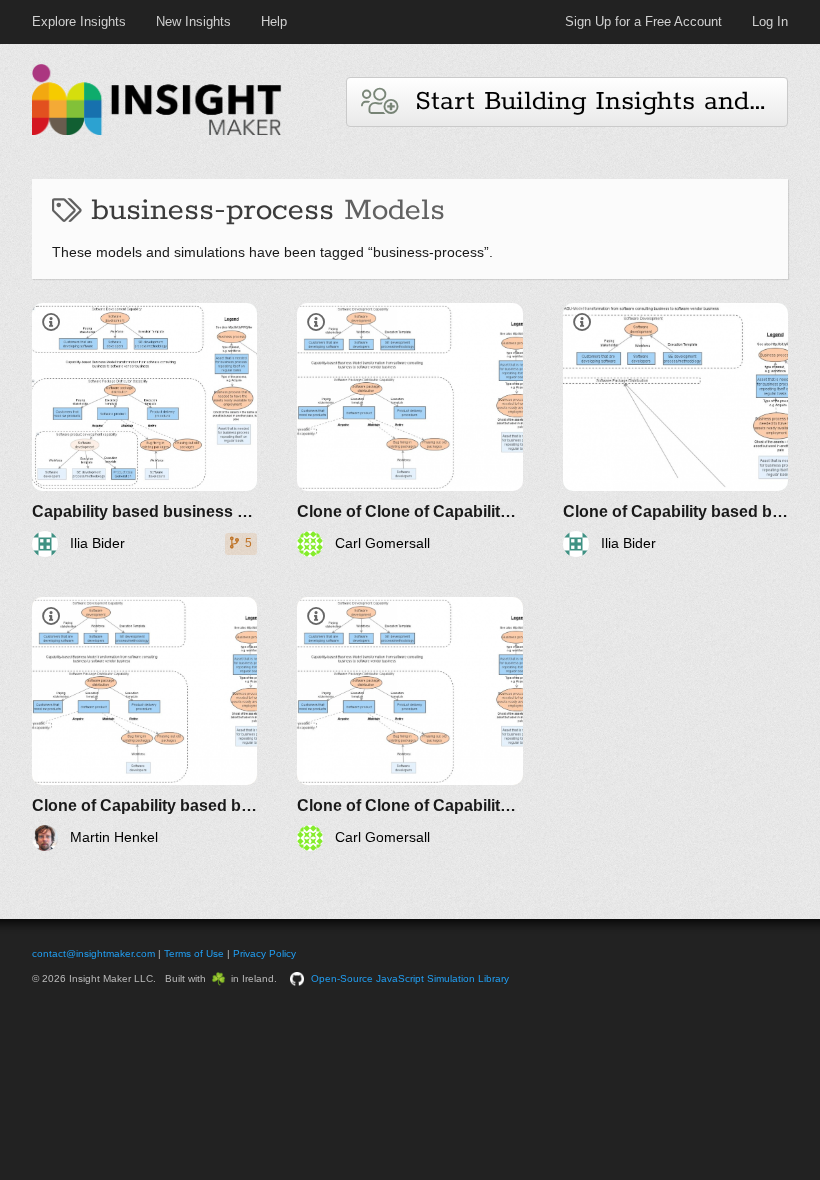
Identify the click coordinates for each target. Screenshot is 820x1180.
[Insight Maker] (157, 132)
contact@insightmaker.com (93, 953)
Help (274, 21)
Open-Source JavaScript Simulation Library (410, 978)
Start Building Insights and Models (592, 101)
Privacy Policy (264, 953)
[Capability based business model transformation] (144, 430)
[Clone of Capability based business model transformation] (675, 430)
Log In (770, 21)
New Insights (193, 21)
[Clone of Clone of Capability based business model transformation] (409, 430)
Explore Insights (79, 21)
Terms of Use (194, 953)
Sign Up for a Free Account (643, 21)
